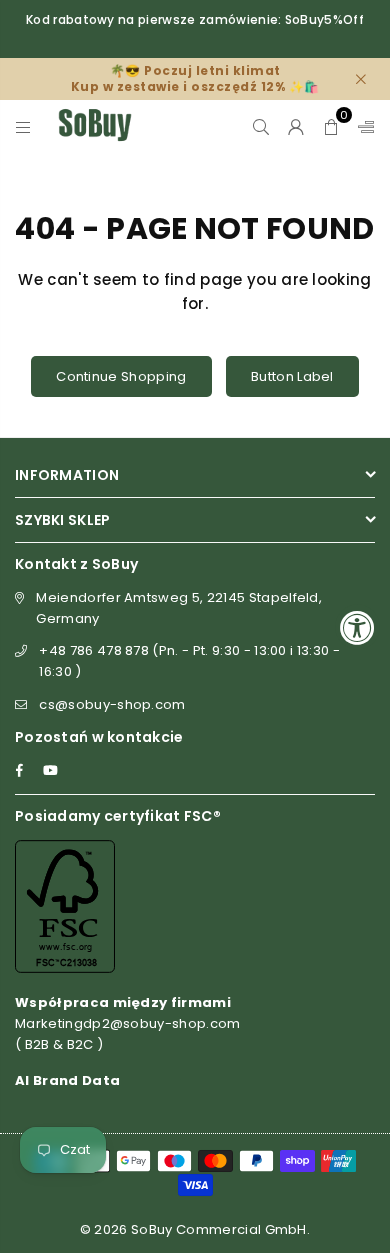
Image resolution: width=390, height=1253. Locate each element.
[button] (331, 125)
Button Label (292, 376)
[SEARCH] (261, 125)
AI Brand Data (67, 1080)
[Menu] (23, 125)
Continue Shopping (121, 376)
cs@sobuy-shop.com (112, 704)
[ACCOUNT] (296, 125)
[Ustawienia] (362, 125)
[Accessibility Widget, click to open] (357, 626)
